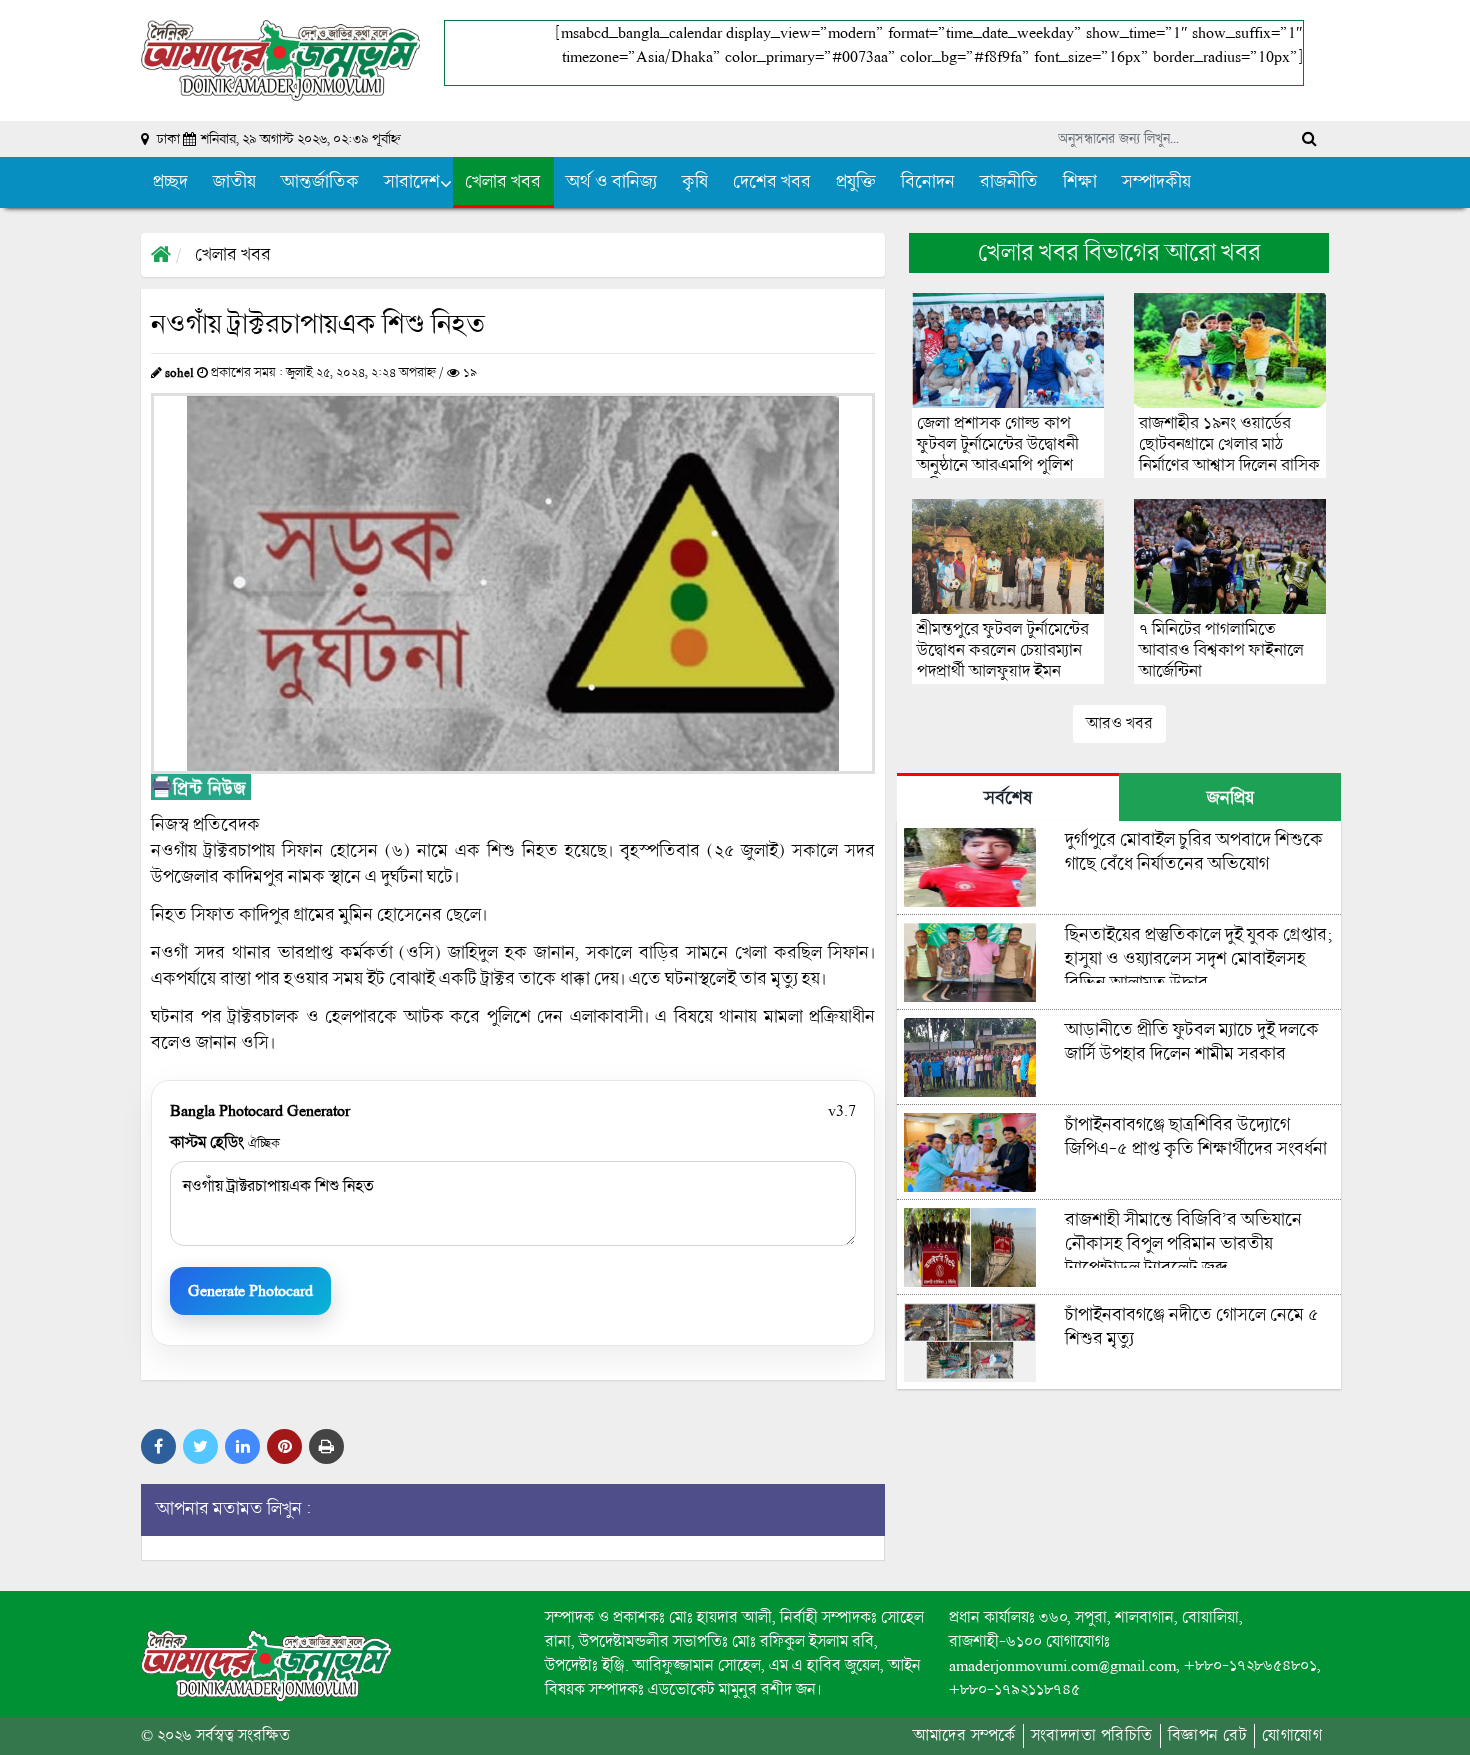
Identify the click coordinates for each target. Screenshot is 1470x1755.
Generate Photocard (250, 1290)
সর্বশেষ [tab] (1008, 798)
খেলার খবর (233, 255)
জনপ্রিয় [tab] (1230, 798)
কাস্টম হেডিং (225, 1142)
